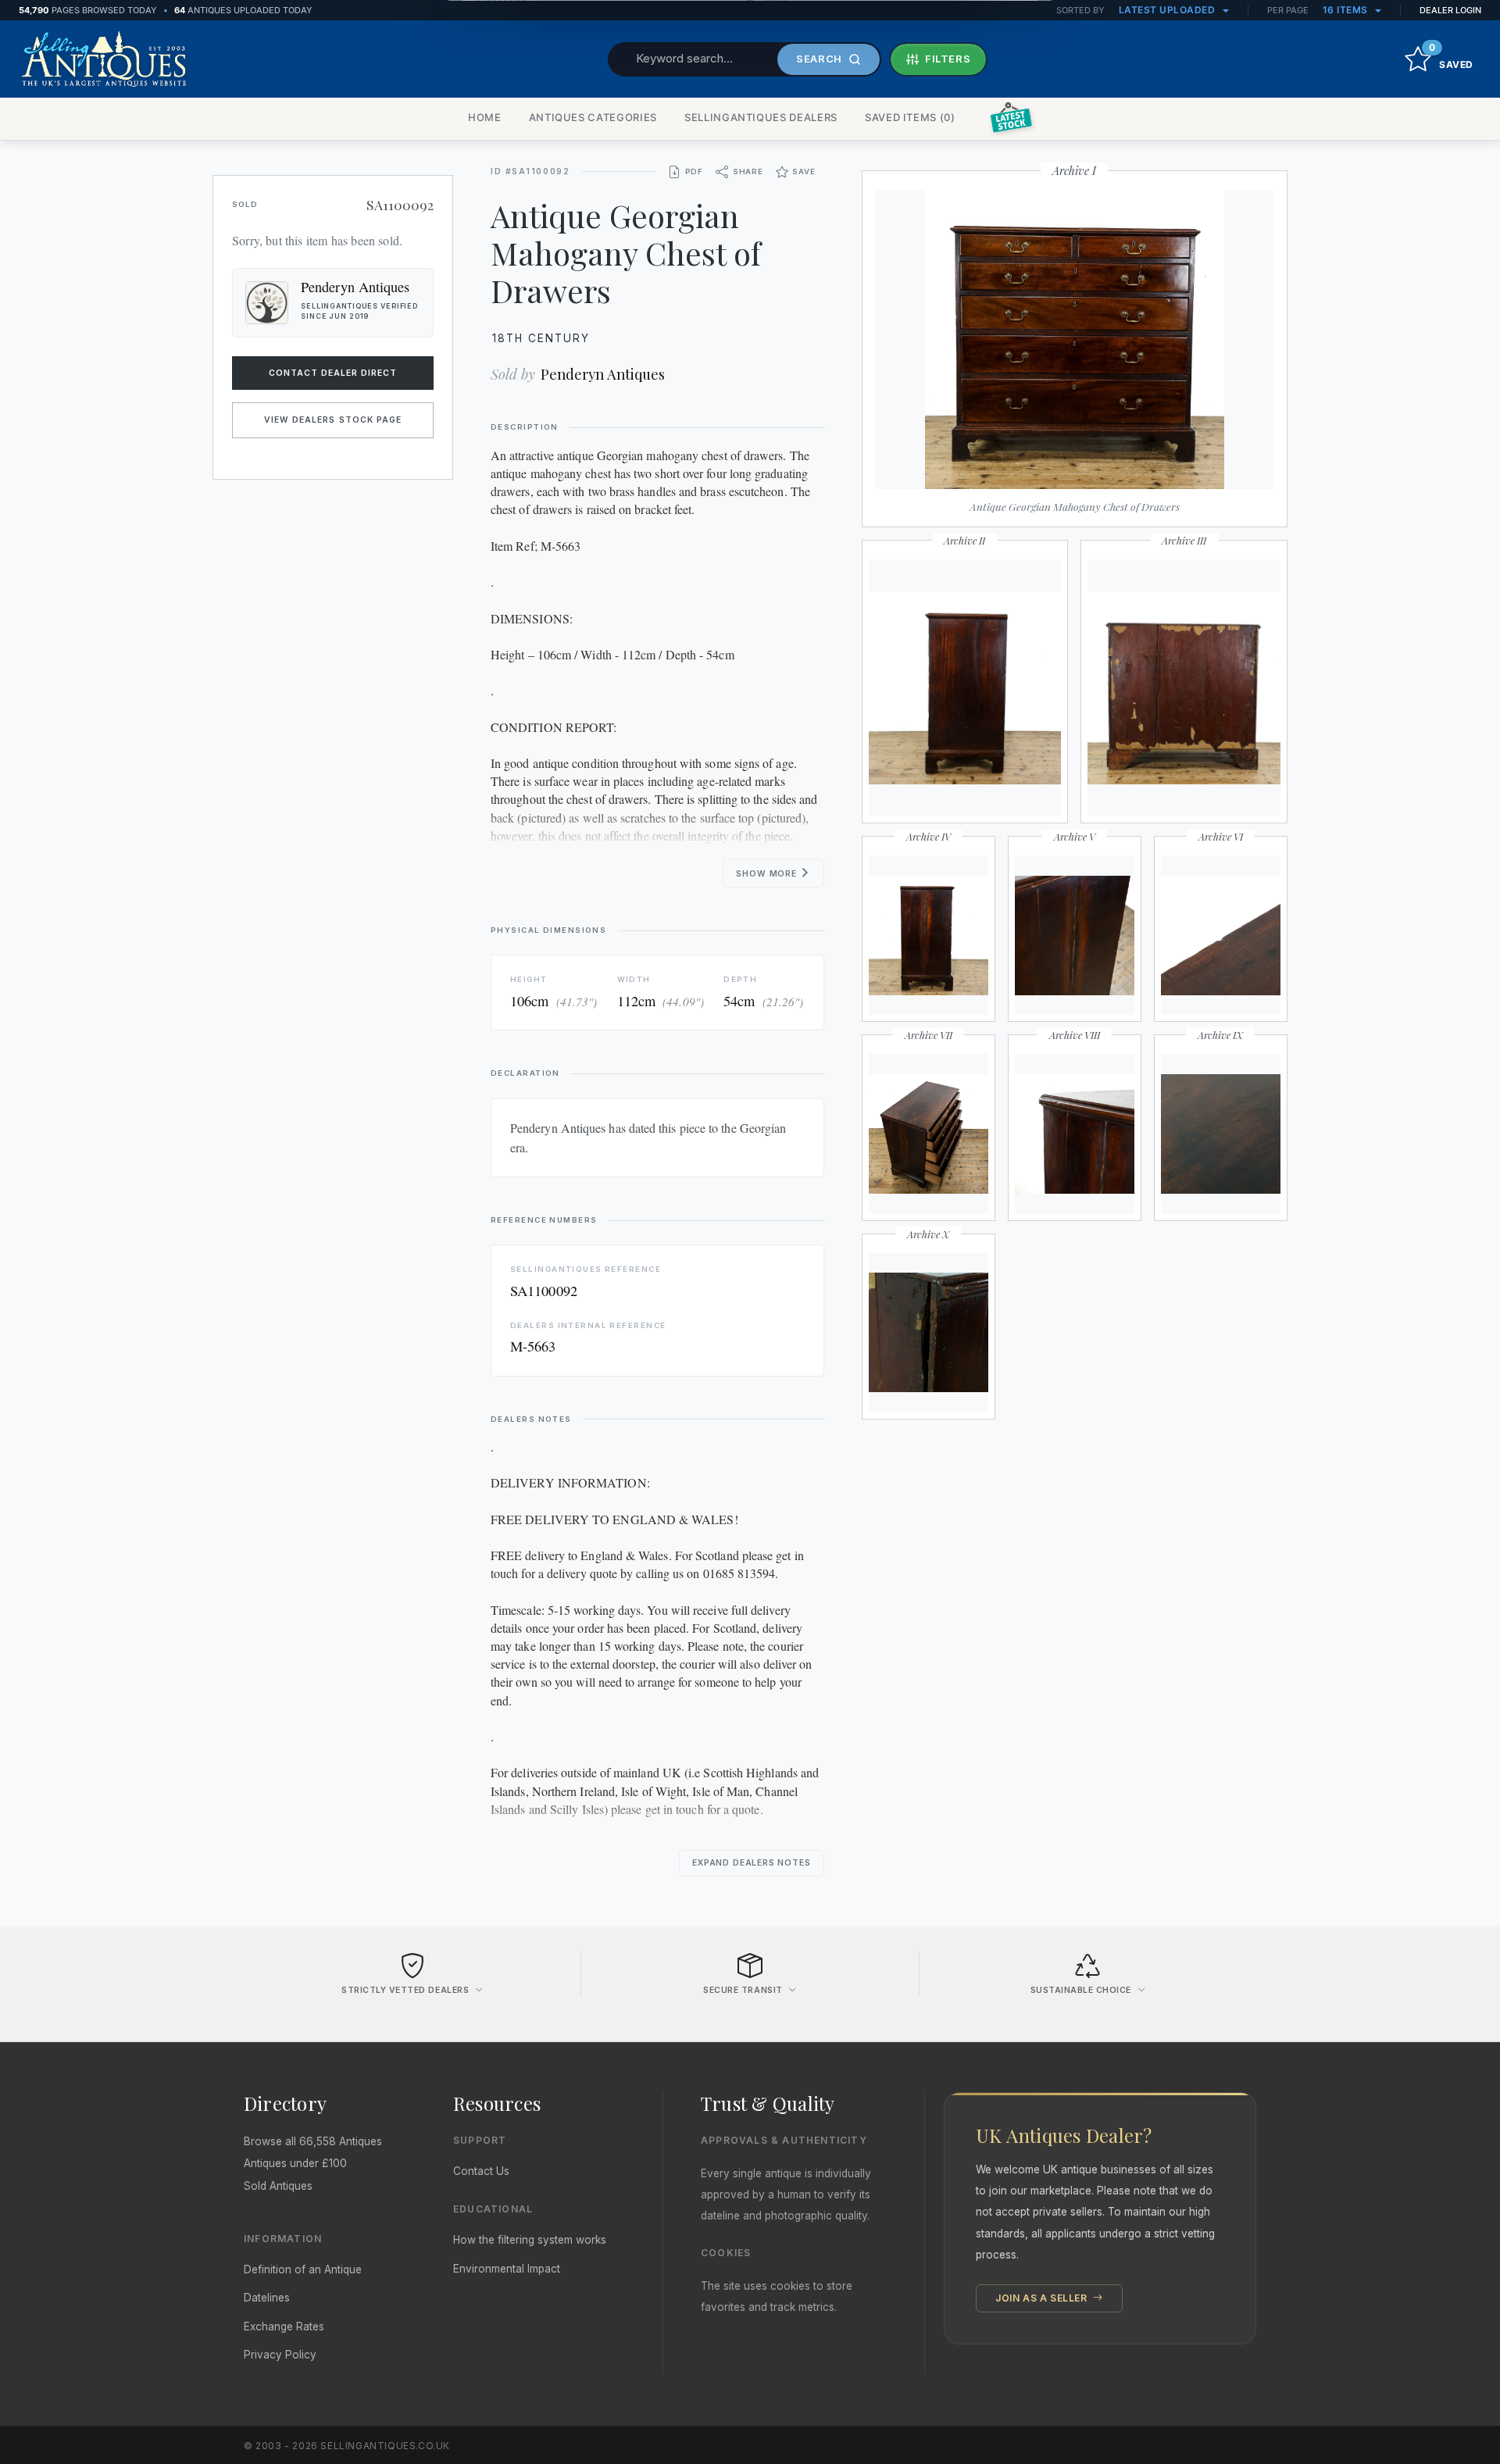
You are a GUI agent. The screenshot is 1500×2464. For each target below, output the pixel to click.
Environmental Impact (507, 2269)
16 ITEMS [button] (1347, 10)
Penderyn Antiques (603, 374)
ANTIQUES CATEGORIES (593, 117)
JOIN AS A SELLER (1043, 2298)
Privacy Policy (280, 2355)
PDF (694, 171)
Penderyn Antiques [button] (355, 287)
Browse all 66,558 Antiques (313, 2141)
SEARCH (819, 59)
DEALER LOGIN (1450, 10)
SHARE (748, 171)
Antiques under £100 (295, 2163)
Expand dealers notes (752, 1863)
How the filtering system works (530, 2240)
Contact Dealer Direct (333, 373)
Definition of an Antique (303, 2269)
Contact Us (481, 2171)
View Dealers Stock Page (333, 420)
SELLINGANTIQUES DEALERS (761, 117)
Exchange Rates (284, 2327)
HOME (485, 117)
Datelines (267, 2298)
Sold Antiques (278, 2186)
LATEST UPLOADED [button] (1168, 10)
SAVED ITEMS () (910, 117)
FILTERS (948, 59)
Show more (768, 874)
